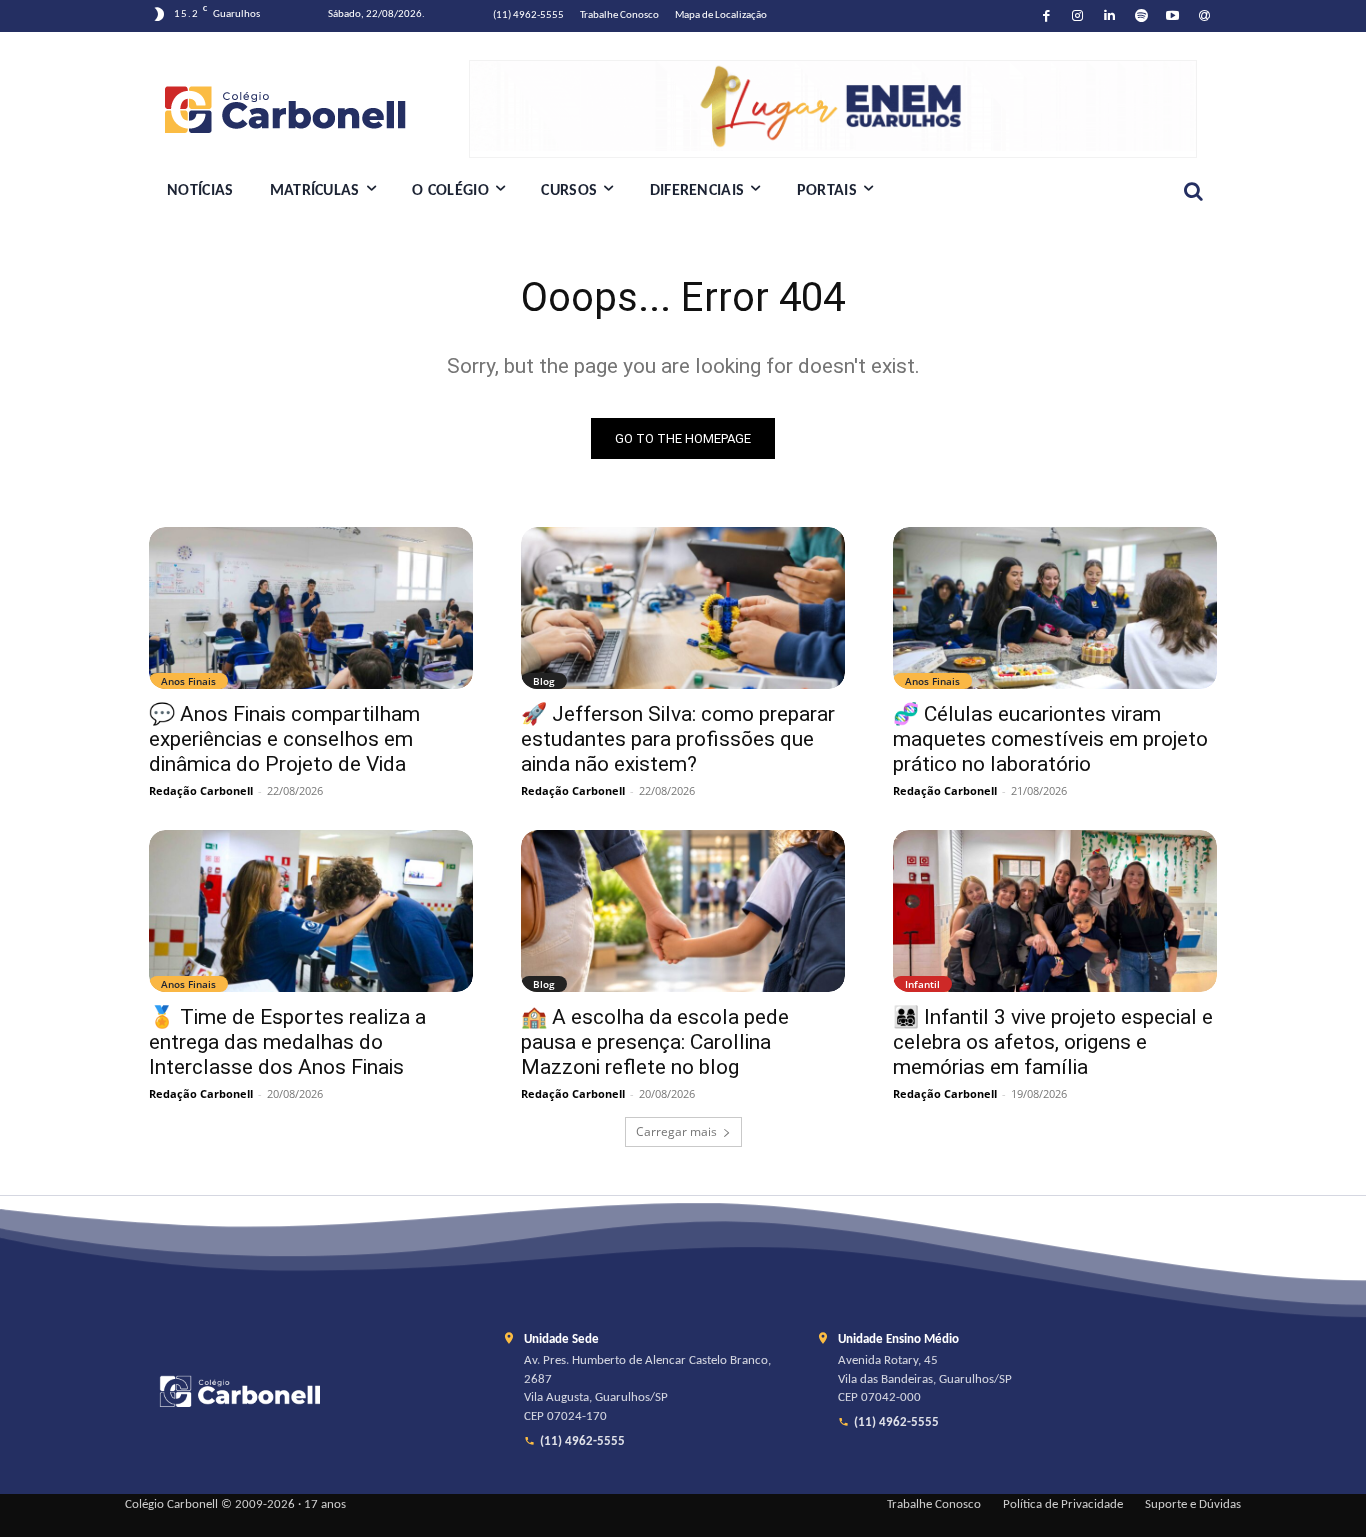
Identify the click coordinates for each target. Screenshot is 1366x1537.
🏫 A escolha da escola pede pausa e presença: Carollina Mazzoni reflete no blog (655, 1042)
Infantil (922, 984)
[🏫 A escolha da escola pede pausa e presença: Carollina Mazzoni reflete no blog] (683, 911)
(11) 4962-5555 (582, 1442)
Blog (544, 681)
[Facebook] (1046, 16)
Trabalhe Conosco (934, 1505)
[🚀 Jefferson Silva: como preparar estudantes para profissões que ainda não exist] (683, 608)
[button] (1193, 191)
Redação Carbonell (201, 790)
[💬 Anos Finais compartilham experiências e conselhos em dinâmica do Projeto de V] (311, 608)
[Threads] (1204, 16)
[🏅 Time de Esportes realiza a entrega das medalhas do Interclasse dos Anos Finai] (311, 911)
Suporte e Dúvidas (1193, 1505)
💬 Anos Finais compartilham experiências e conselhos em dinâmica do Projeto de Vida (284, 739)
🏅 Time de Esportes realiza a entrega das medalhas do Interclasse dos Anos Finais (287, 1042)
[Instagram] (1078, 16)
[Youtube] (1173, 16)
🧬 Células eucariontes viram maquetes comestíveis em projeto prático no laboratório (1050, 739)
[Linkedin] (1109, 16)
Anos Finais (188, 681)
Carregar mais (676, 1131)
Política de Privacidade (1063, 1505)
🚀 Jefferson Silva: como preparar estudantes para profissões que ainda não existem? (678, 739)
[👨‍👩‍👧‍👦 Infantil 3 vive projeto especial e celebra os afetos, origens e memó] (1055, 911)
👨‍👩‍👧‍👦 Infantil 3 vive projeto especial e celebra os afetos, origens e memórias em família (1053, 1042)
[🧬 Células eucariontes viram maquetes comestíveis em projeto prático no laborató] (1055, 608)
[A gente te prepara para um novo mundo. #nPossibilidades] (309, 109)
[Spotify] (1141, 16)
